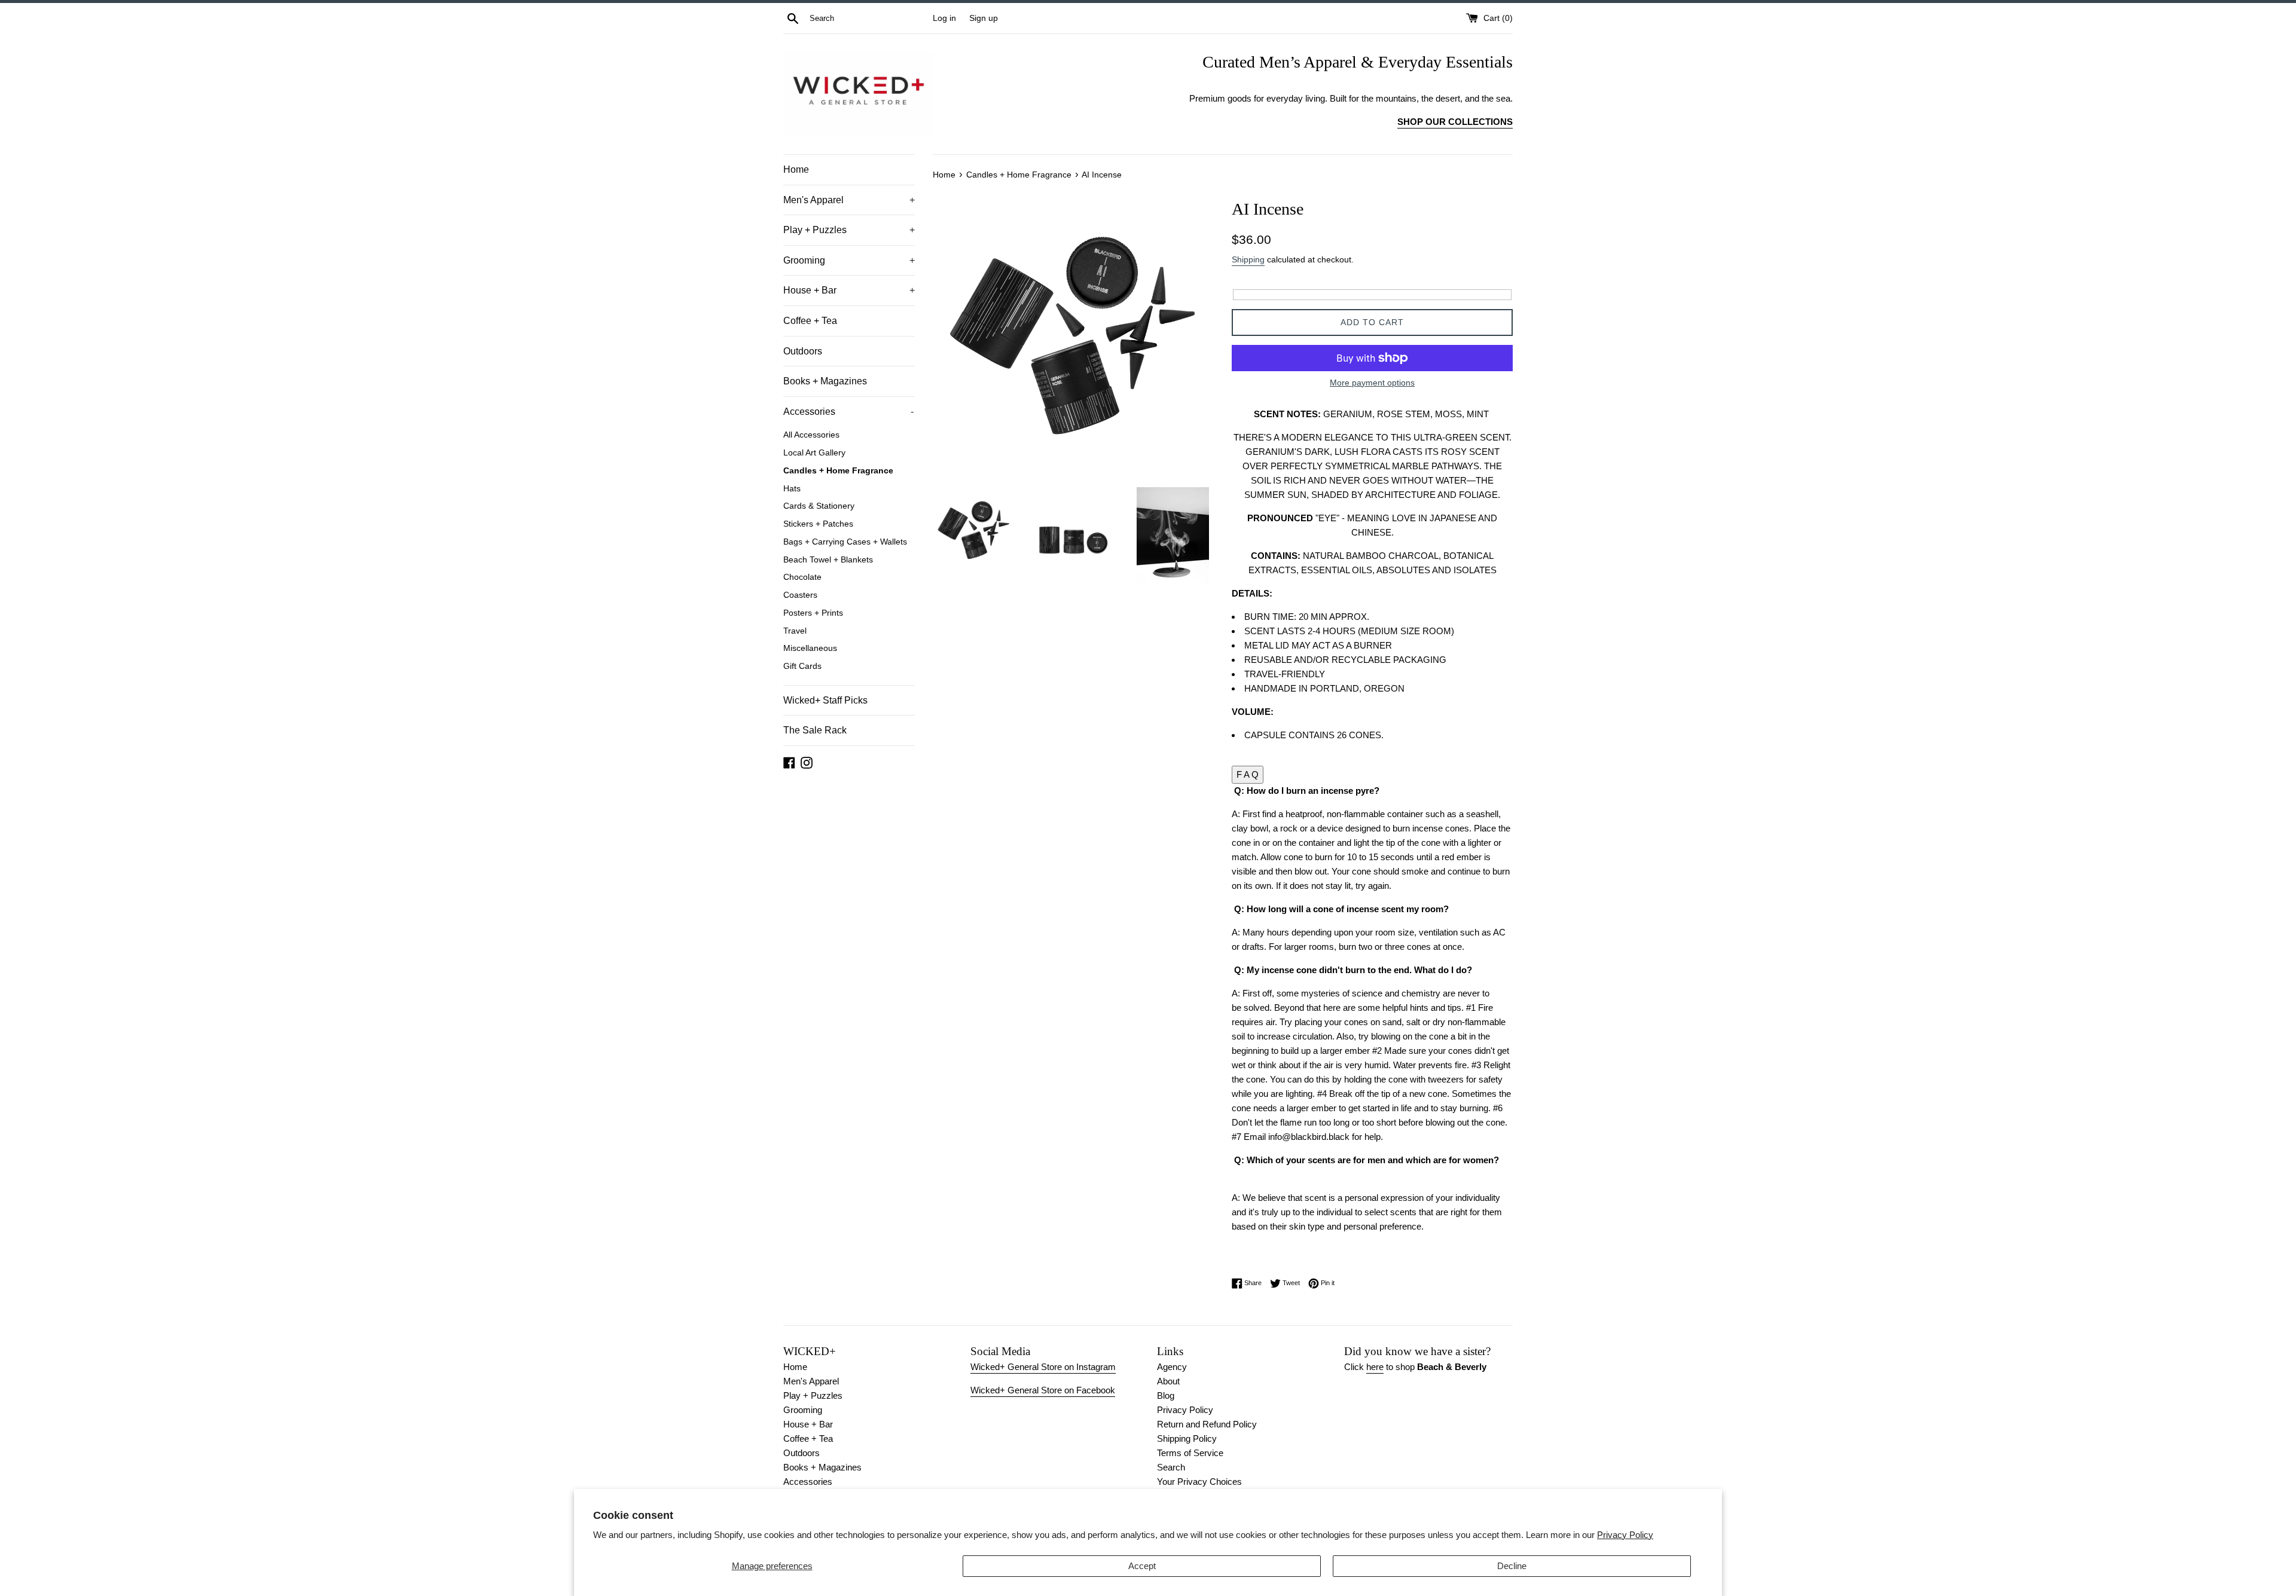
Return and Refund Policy (1207, 1424)
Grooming (849, 260)
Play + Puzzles (849, 230)
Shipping (1248, 259)
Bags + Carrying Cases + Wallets (845, 542)
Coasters (800, 595)
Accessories (848, 412)
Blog (1166, 1395)
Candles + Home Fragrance (838, 471)
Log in (944, 18)
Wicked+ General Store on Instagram (1043, 1367)
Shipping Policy (1187, 1438)
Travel (795, 631)
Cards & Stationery (819, 506)
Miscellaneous (810, 648)
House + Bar (849, 290)
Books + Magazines (825, 381)
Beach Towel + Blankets (828, 560)
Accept (1142, 1566)
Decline (1512, 1566)
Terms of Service (1190, 1453)
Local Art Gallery (814, 453)
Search (1171, 1467)
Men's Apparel (849, 200)
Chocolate (802, 577)
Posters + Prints (813, 613)
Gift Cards (802, 666)
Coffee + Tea (810, 321)
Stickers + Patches (818, 524)
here (1375, 1367)
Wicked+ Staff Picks (825, 700)
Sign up (984, 18)
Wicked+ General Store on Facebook (1043, 1390)
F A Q (1248, 774)
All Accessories (811, 435)
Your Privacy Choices (1199, 1482)
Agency (1172, 1367)
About (1168, 1381)
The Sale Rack (815, 730)
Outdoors (803, 351)
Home (796, 169)
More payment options (1372, 383)
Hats (792, 489)
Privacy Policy (1625, 1535)
